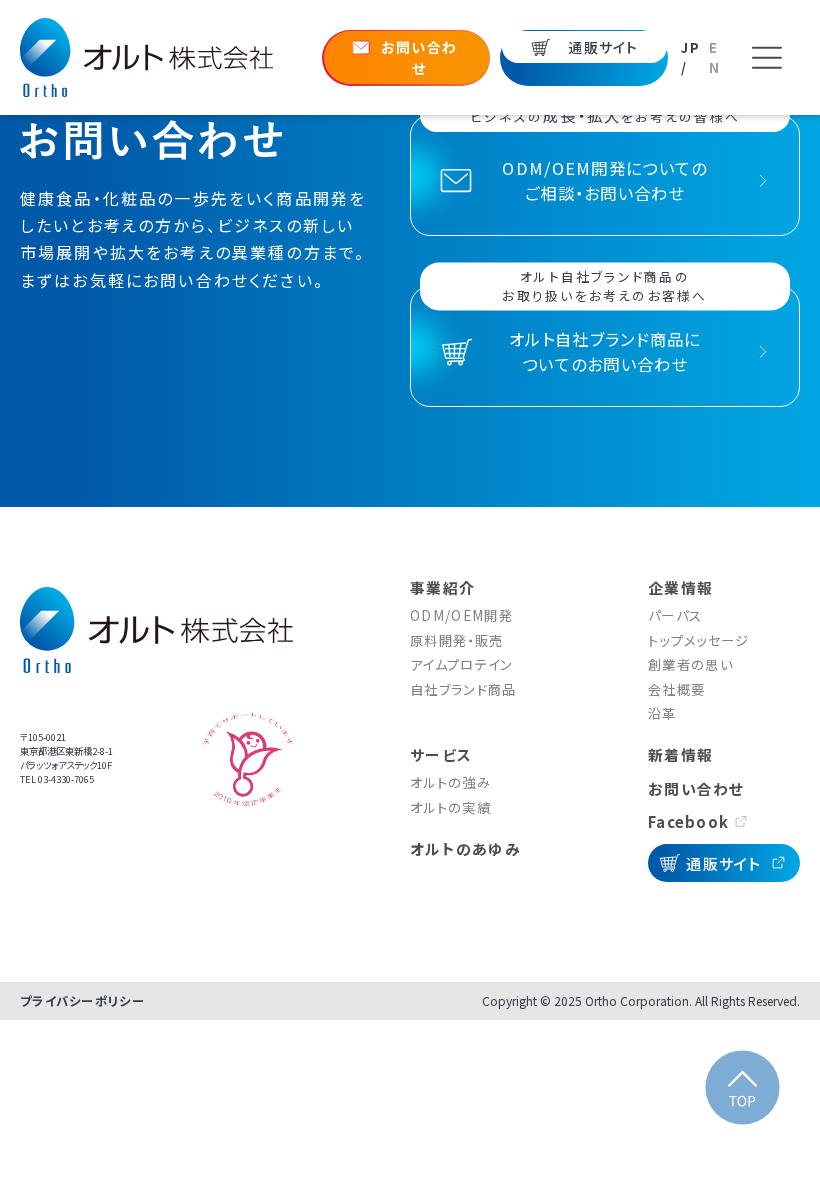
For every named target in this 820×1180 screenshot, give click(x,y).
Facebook (688, 821)
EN (714, 57)
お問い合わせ (696, 788)
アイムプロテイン (462, 664)
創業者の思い (690, 664)
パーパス (675, 615)
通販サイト (724, 863)
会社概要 (676, 689)
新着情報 (680, 754)
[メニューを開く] (766, 58)
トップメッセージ (699, 640)
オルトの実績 (450, 807)
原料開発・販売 (456, 640)
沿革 (662, 713)
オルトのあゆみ (465, 848)
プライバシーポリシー (82, 1001)
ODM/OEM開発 (461, 615)
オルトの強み (450, 782)
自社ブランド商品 (463, 689)
